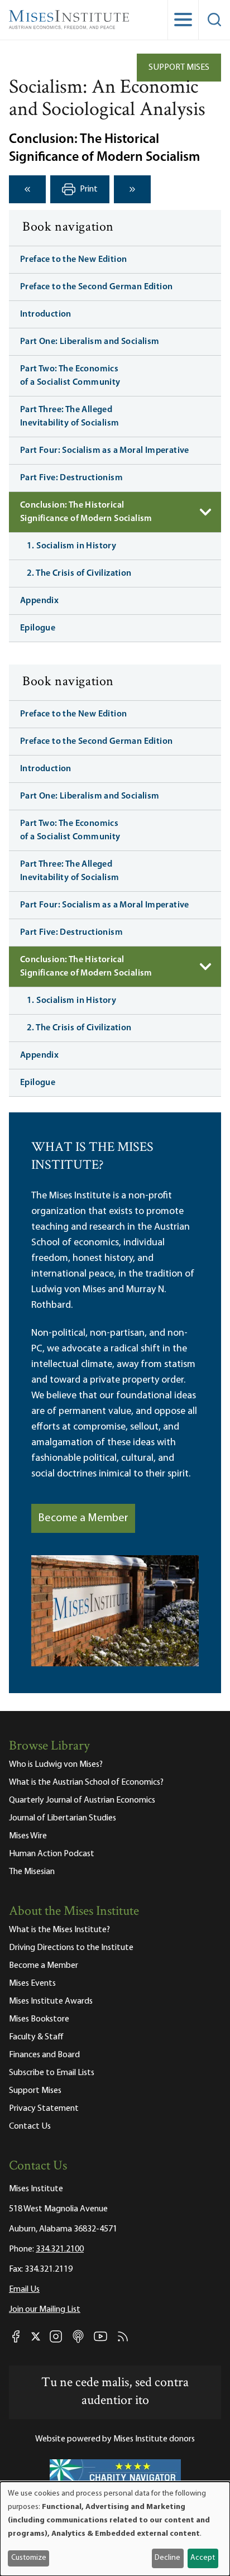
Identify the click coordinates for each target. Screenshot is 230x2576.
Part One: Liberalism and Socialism (90, 342)
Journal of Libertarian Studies (63, 1818)
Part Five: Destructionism (71, 478)
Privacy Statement (44, 2109)
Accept (203, 2558)
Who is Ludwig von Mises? (56, 1765)
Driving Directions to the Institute (71, 1948)
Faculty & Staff (36, 2037)
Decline (167, 2558)
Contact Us (30, 2126)
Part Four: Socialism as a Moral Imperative (105, 451)
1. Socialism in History (71, 546)
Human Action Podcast (52, 1854)
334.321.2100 (60, 2249)
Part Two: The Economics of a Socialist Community (70, 376)
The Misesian (32, 1872)
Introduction (46, 314)
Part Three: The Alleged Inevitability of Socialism (70, 417)
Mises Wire (28, 1836)
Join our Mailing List (45, 2310)
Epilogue (38, 628)
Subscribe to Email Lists (52, 2073)
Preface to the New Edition (73, 260)
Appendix (39, 601)
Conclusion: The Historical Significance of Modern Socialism (86, 512)
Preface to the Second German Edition (96, 287)
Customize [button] (29, 2558)
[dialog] (115, 2529)
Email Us (24, 2290)
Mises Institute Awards (51, 2001)
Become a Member (83, 1518)
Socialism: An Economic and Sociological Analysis (107, 99)
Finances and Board (44, 2055)
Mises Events (32, 1984)
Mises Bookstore (39, 2019)
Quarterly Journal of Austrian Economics (82, 1800)
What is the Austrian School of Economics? (86, 1782)
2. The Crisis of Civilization (79, 573)
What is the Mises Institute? (59, 1930)
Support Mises (179, 68)
